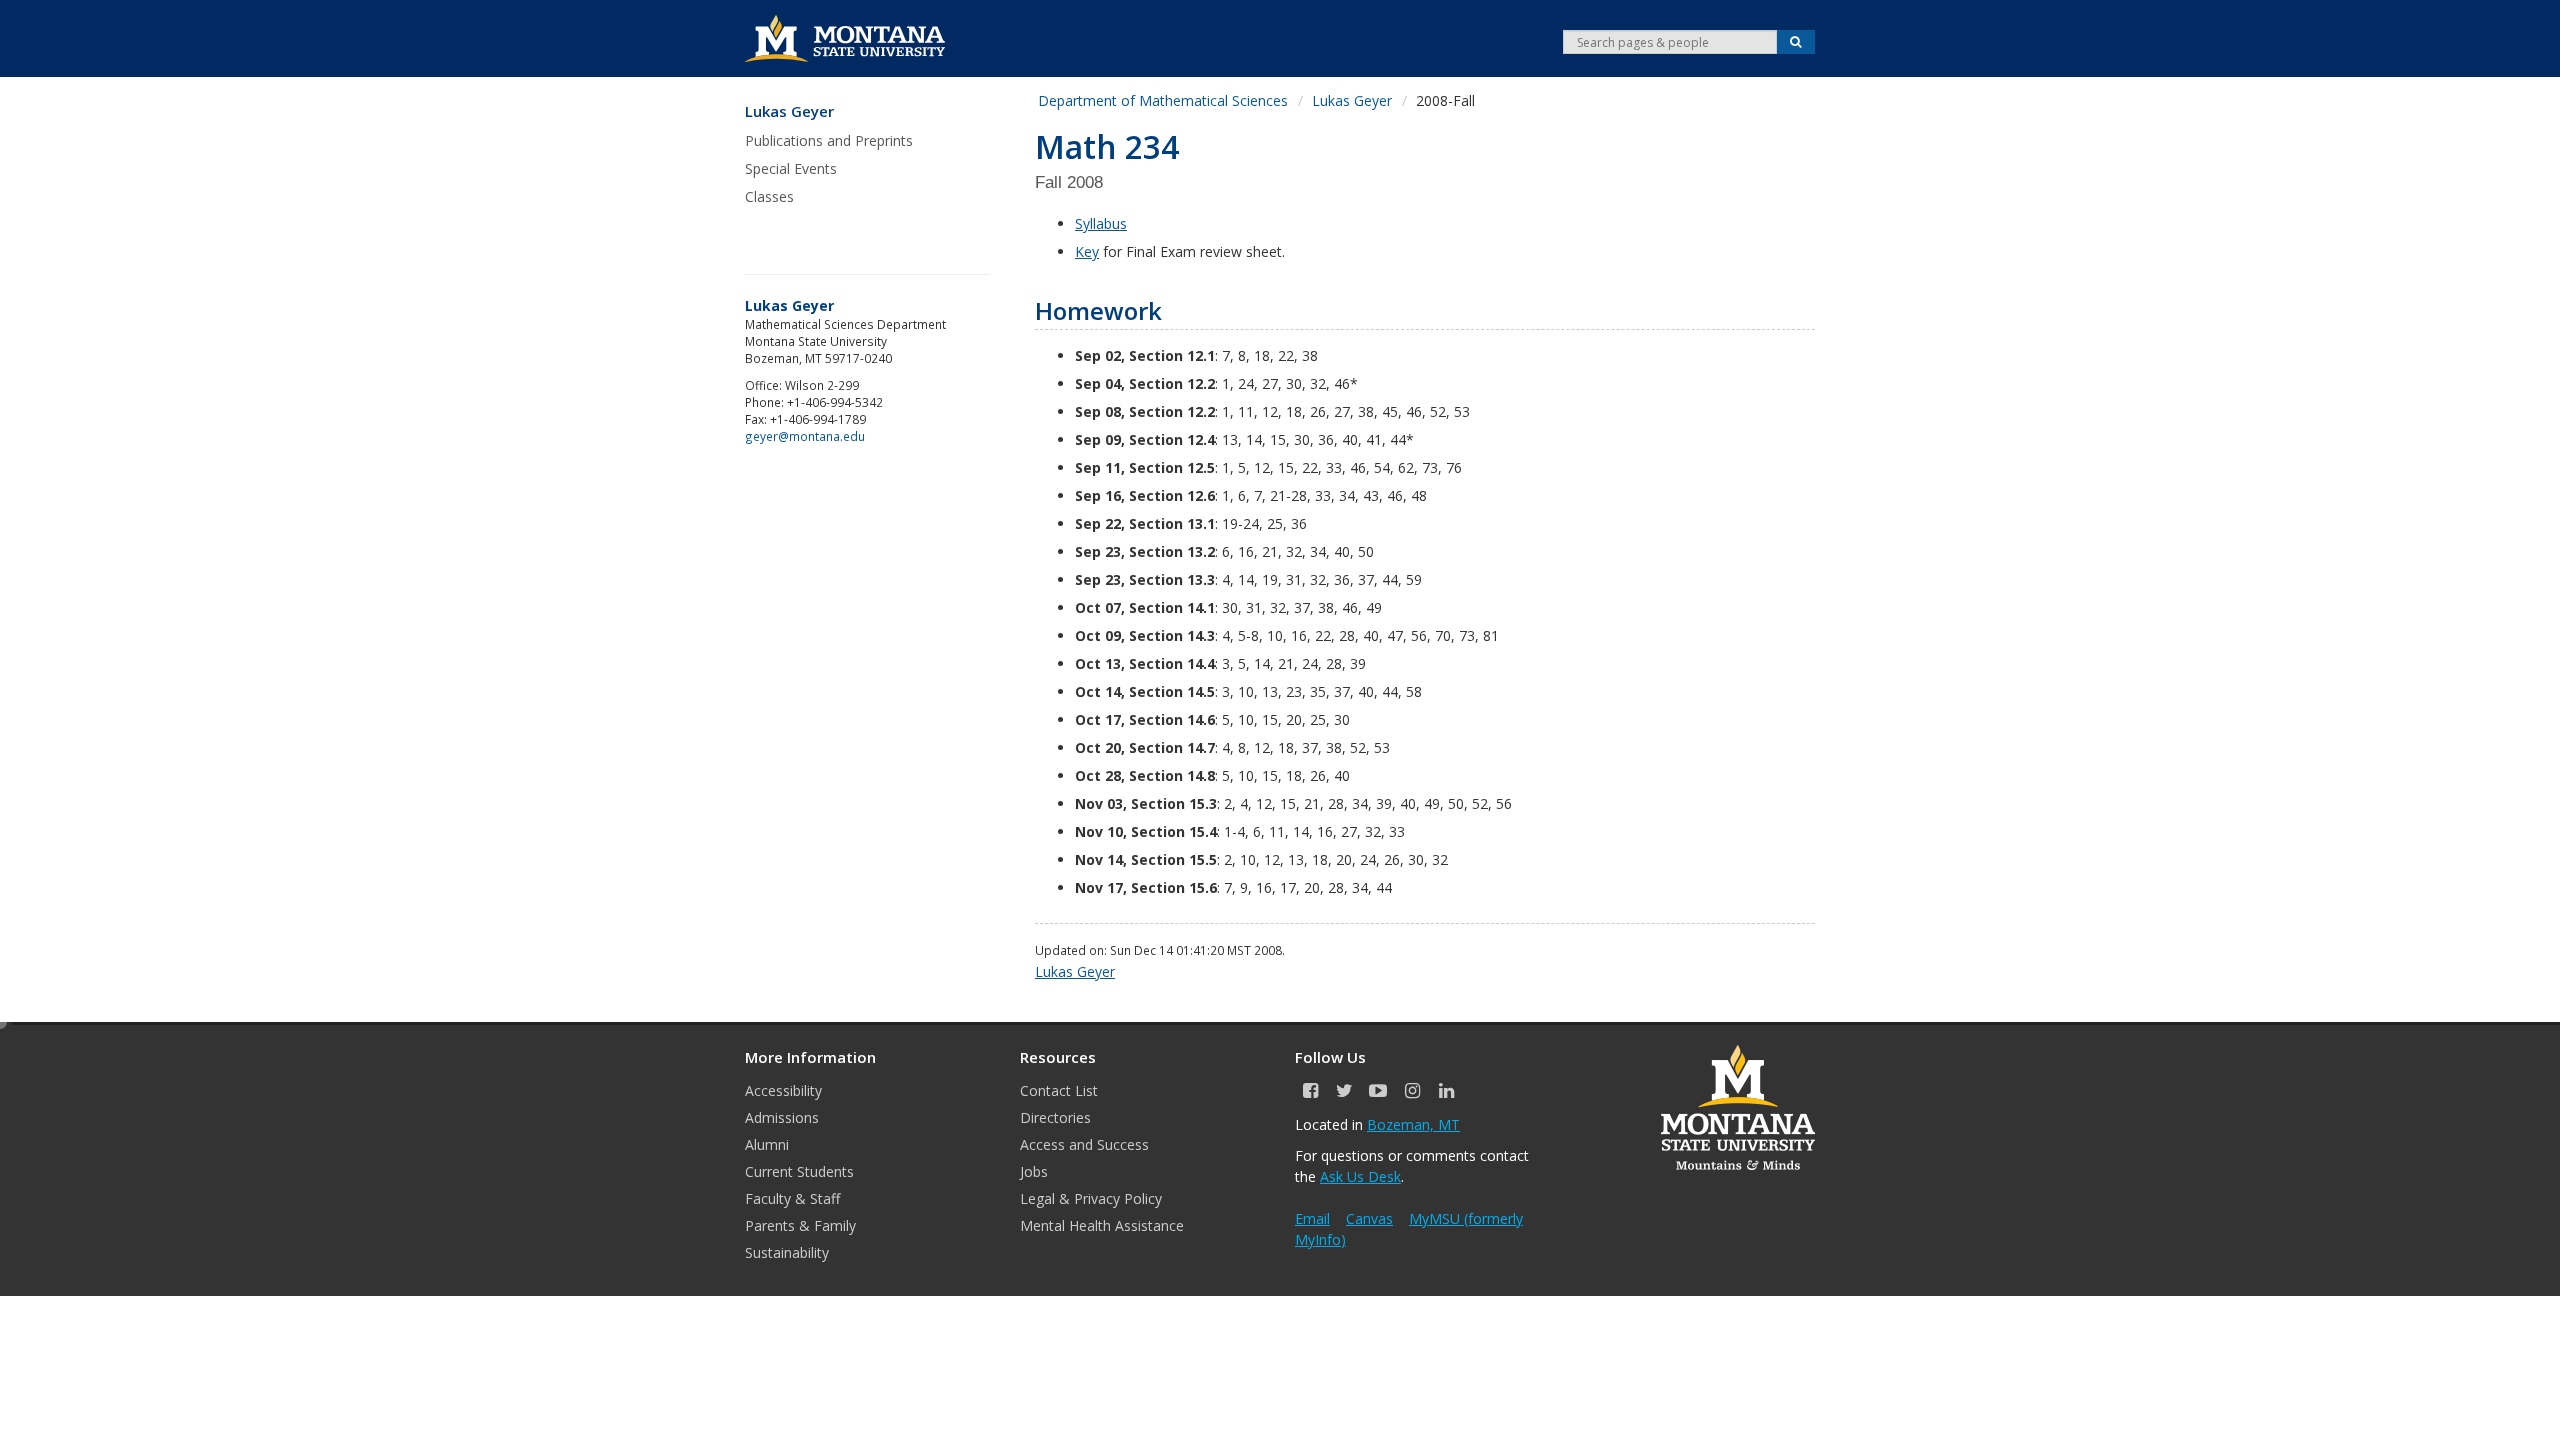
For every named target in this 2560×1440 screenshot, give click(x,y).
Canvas (1369, 1218)
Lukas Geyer (789, 111)
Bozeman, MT (1413, 1124)
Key (1087, 251)
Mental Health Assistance (1102, 1225)
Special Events (791, 168)
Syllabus (1101, 223)
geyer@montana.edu (805, 436)
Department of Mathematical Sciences (1163, 100)
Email (1312, 1218)
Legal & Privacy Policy (1091, 1198)
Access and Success (1084, 1144)
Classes (769, 196)
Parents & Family (800, 1225)
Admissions (782, 1117)
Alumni (767, 1144)
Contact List (1059, 1090)
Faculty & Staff (792, 1198)
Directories (1055, 1117)
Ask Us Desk (1360, 1176)
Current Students (799, 1171)
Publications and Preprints (829, 140)
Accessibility (783, 1090)
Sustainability (787, 1252)
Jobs (1034, 1171)
